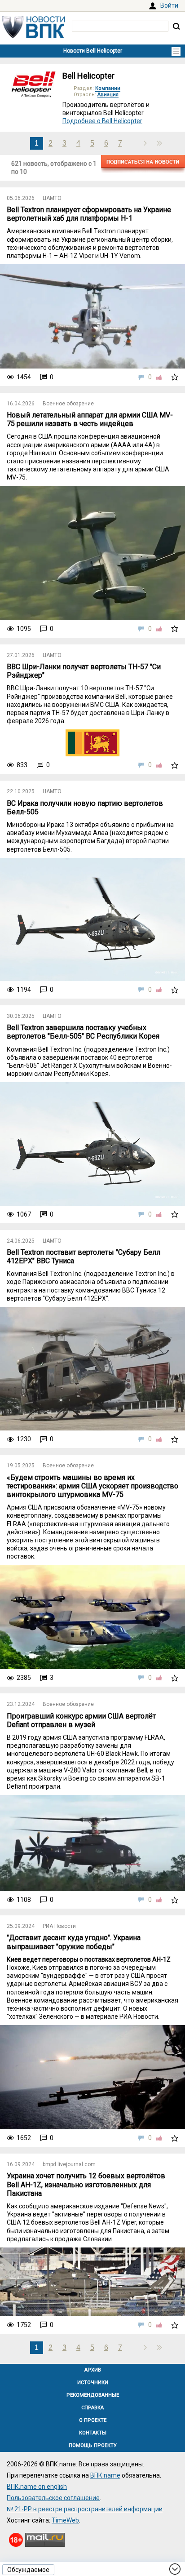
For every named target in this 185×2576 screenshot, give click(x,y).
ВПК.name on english (37, 2487)
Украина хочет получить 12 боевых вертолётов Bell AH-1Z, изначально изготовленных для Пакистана (86, 2184)
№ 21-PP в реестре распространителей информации (85, 2509)
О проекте (93, 2420)
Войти (169, 5)
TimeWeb (65, 2520)
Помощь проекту (93, 2445)
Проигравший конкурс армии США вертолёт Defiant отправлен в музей (81, 1720)
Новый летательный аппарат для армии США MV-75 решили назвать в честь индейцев (90, 419)
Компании (108, 88)
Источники (93, 2383)
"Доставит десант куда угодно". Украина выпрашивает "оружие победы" (74, 1942)
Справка (92, 2408)
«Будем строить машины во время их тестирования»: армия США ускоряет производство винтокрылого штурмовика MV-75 (92, 1486)
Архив (93, 2370)
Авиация (108, 95)
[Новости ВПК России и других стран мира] (34, 36)
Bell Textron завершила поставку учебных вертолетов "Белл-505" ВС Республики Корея (83, 1032)
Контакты (93, 2433)
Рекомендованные (93, 2395)
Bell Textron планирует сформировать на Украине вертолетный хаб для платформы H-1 (89, 214)
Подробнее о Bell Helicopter (102, 121)
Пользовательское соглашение (53, 2498)
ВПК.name (105, 2475)
